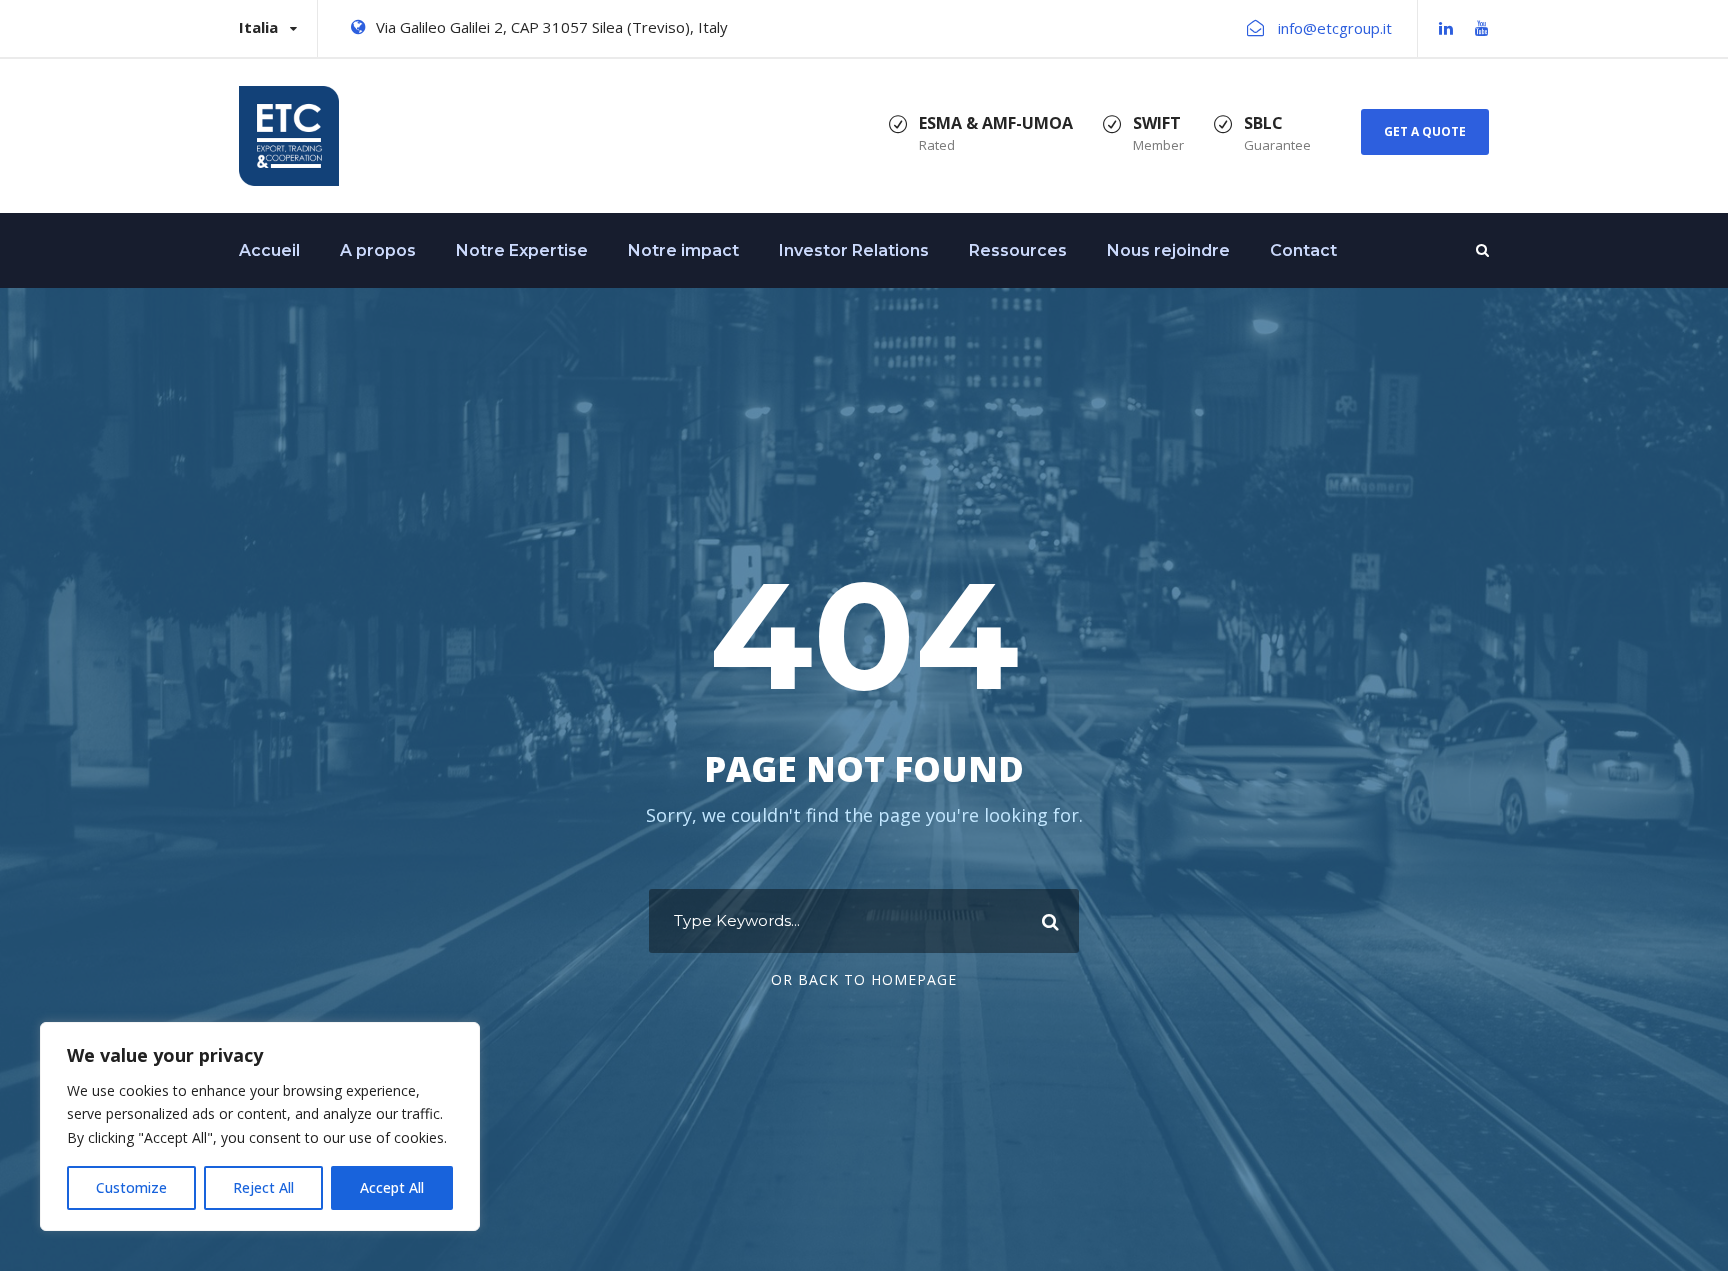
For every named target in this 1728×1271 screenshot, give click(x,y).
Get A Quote (1425, 131)
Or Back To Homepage (864, 979)
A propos (378, 250)
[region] (260, 1126)
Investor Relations (854, 250)
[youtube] (1482, 28)
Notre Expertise (522, 250)
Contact (1303, 250)
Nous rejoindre (1168, 250)
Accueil (269, 250)
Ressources (1018, 250)
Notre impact (683, 250)
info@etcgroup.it (1335, 28)
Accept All (392, 1187)
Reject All (263, 1187)
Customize (131, 1187)
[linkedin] (1446, 28)
